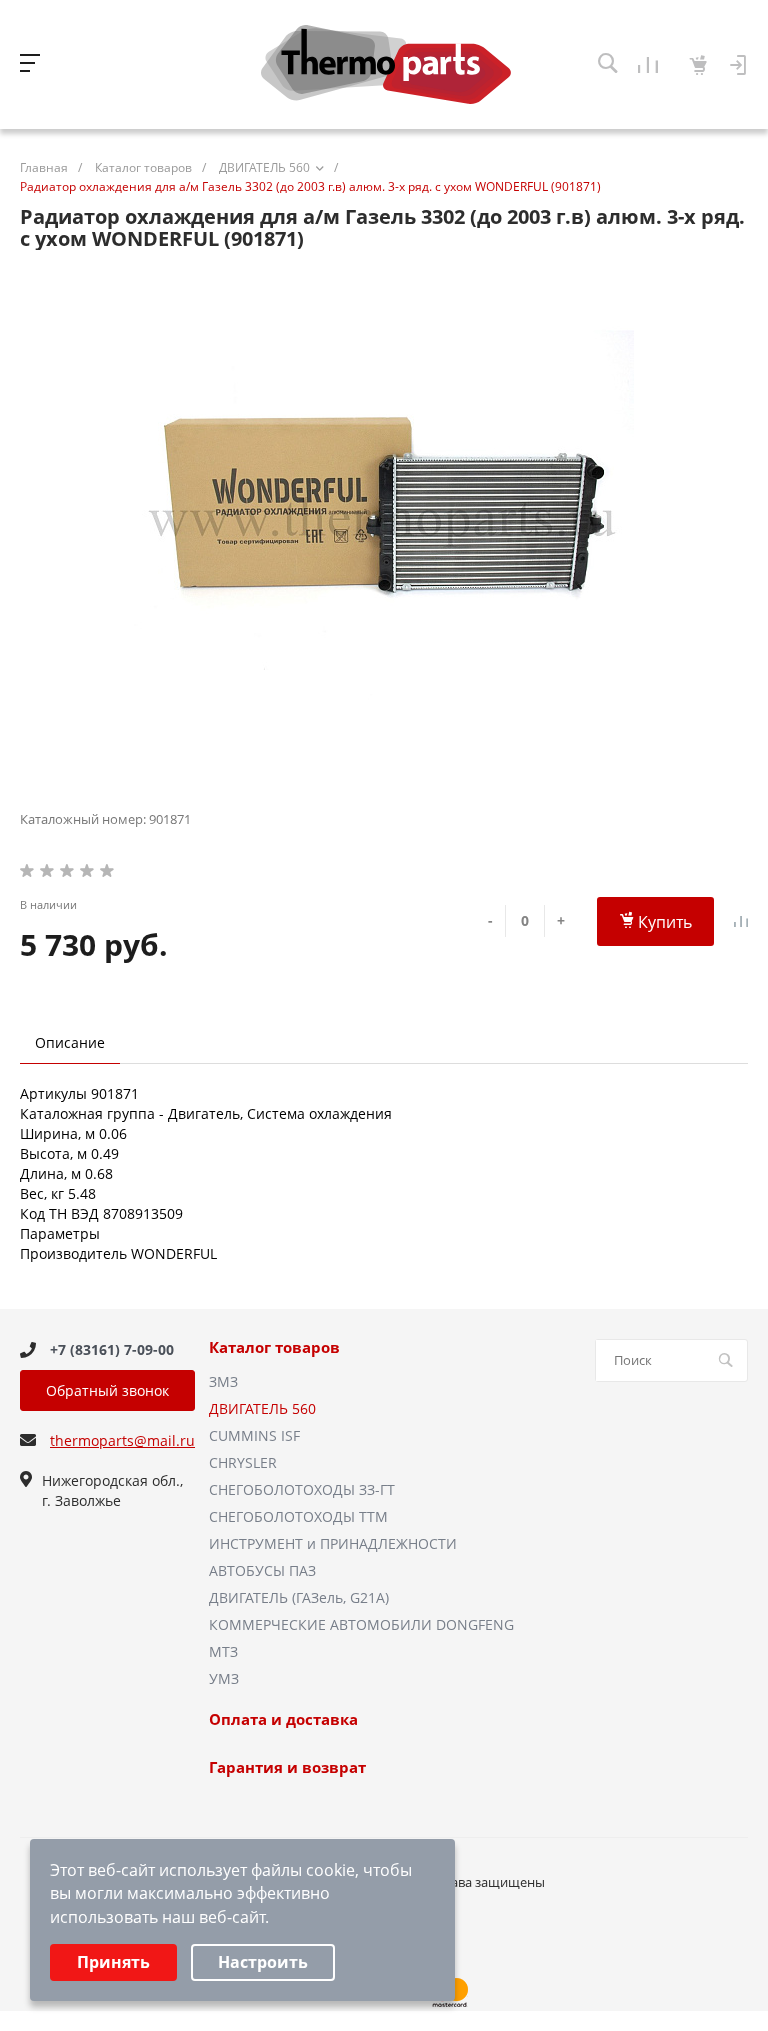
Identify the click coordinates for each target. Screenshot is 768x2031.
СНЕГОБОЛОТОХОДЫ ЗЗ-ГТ (302, 1489)
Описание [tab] (70, 1042)
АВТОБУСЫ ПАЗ (262, 1570)
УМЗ (224, 1678)
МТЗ (223, 1651)
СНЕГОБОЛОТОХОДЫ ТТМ (298, 1516)
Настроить (263, 1962)
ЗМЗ (223, 1381)
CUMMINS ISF (254, 1435)
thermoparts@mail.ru (122, 1440)
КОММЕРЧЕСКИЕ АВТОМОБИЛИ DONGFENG (361, 1624)
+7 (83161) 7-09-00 (112, 1349)
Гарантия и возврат (287, 1768)
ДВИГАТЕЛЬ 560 (262, 1408)
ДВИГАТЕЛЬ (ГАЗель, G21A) (299, 1597)
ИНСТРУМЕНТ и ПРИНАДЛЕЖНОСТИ (333, 1543)
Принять (113, 1962)
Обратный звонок (107, 1390)
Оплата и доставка (283, 1720)
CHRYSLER (243, 1462)
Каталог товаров (274, 1348)
